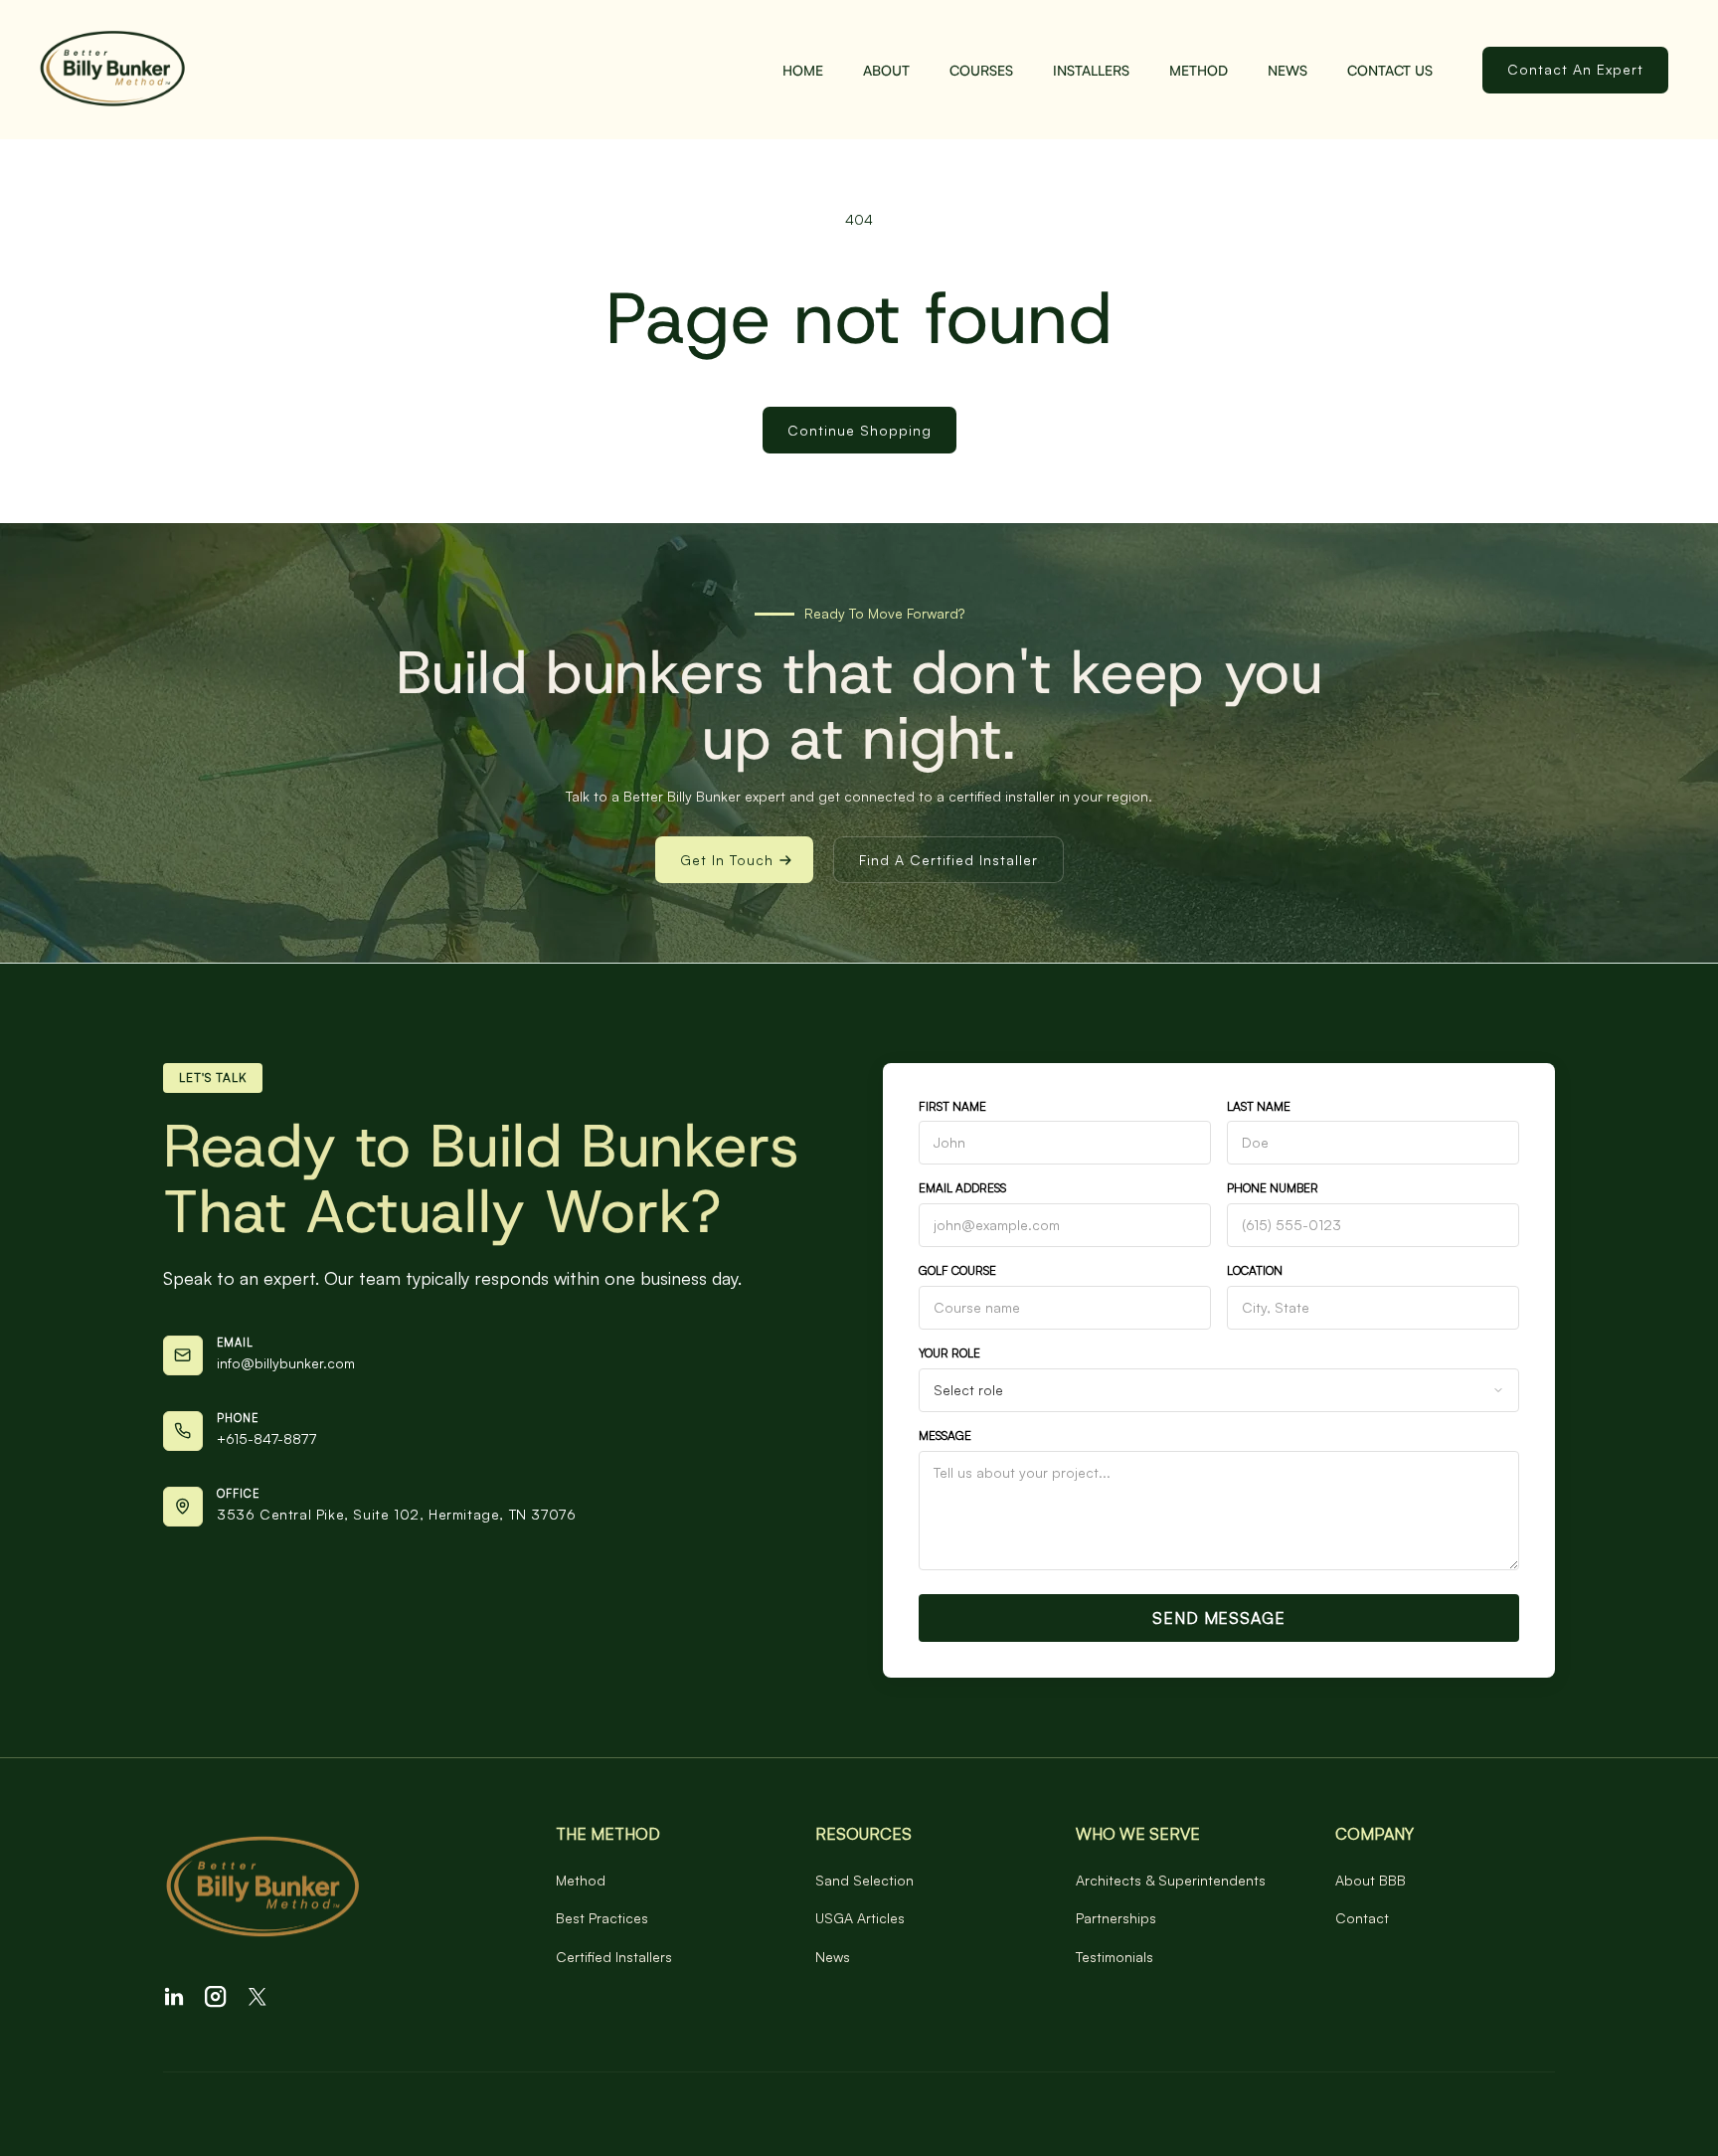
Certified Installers (614, 1957)
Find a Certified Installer (948, 860)
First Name (952, 1106)
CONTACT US (1390, 70)
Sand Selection (864, 1880)
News (1288, 70)
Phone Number (1273, 1188)
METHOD (1199, 70)
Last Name (1259, 1106)
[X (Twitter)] (258, 1997)
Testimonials (1115, 1957)
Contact (1362, 1918)
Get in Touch (727, 860)
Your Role (949, 1353)
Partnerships (1116, 1918)
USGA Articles (860, 1918)
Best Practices (602, 1918)
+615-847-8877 (266, 1438)
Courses (981, 70)
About (886, 70)
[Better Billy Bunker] (330, 1888)
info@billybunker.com (286, 1363)
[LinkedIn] (174, 1997)
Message (945, 1436)
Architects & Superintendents (1171, 1880)
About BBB (1371, 1880)
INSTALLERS (1091, 70)
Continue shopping (859, 430)
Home (803, 70)
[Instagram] (216, 1997)
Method (581, 1880)
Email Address (962, 1188)
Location (1255, 1270)
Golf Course (957, 1270)
